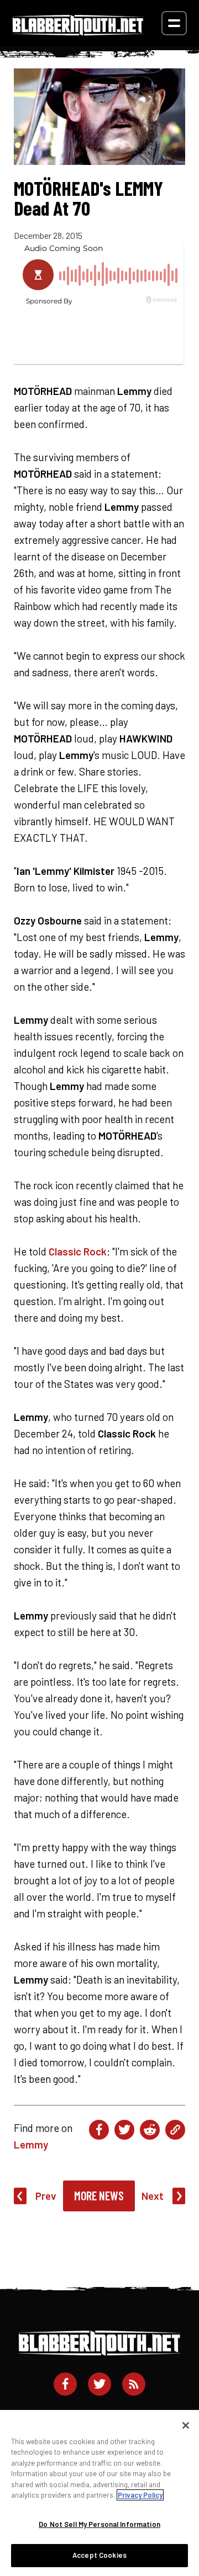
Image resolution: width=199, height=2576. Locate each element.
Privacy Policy (140, 2495)
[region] (99, 2493)
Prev (46, 2196)
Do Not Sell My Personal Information (99, 2524)
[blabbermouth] (78, 32)
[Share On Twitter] (124, 2130)
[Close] (186, 2425)
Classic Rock (78, 1251)
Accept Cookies (99, 2555)
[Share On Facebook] (99, 2130)
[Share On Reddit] (150, 2130)
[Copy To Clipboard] (175, 2130)
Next (153, 2196)
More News (99, 2195)
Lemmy (31, 2144)
